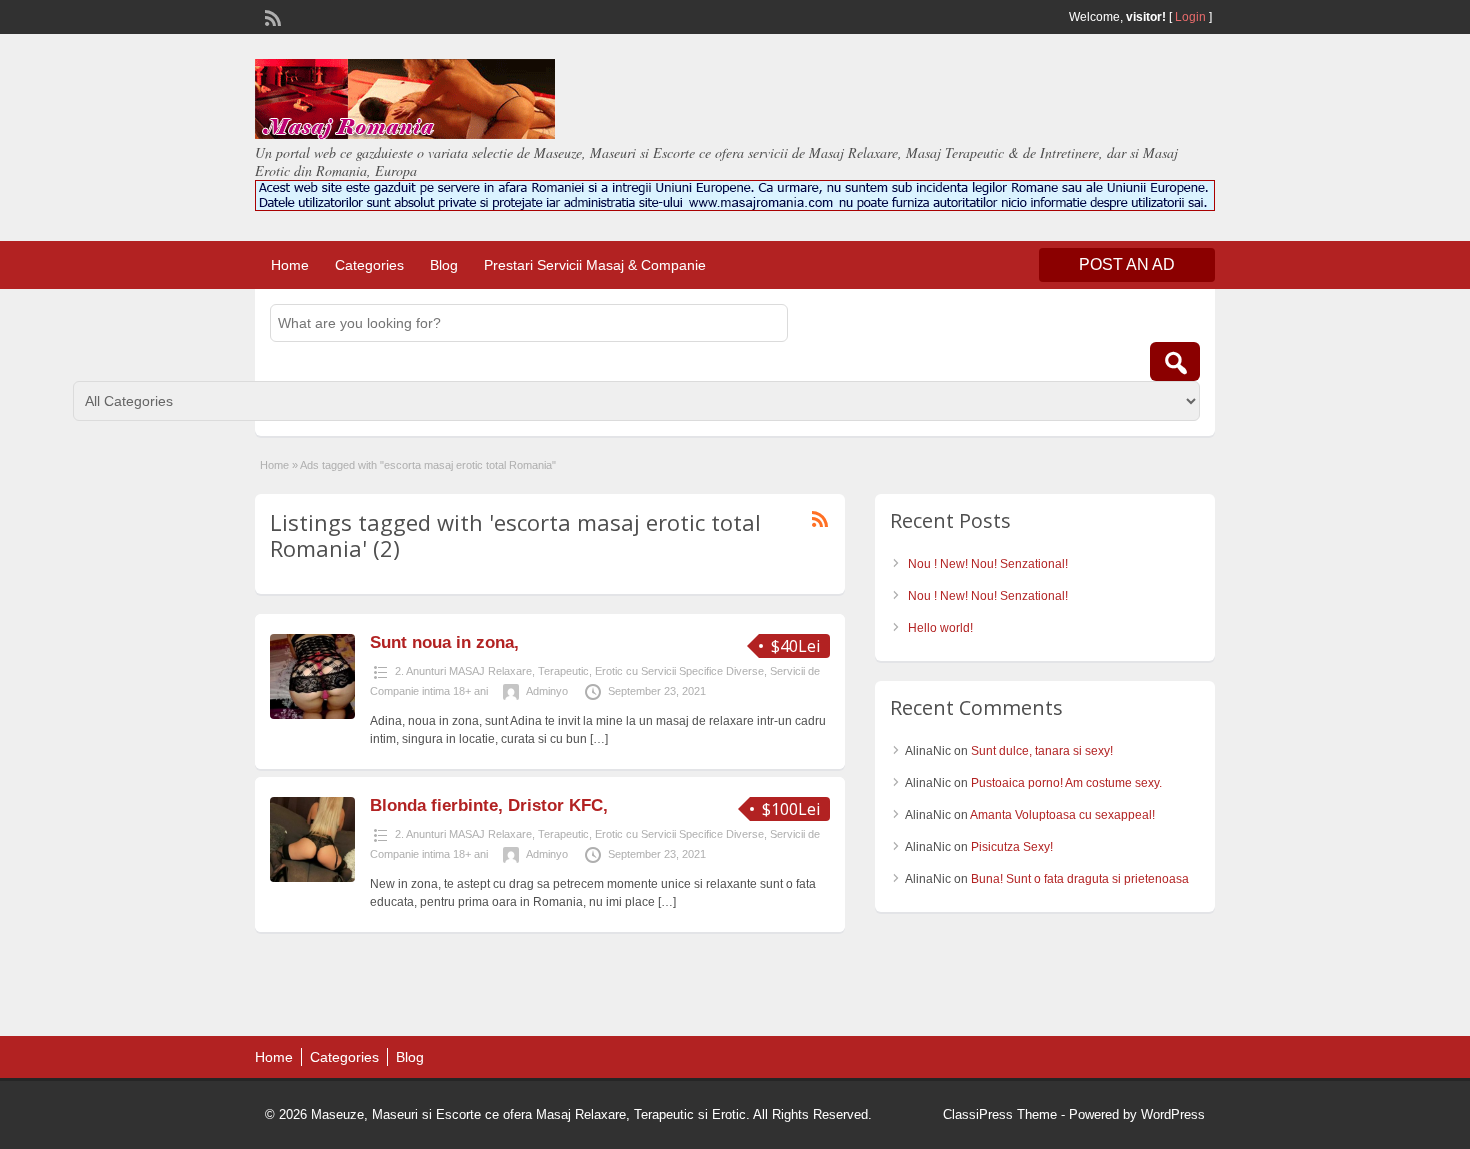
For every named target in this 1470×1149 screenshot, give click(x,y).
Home (290, 265)
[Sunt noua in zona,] (312, 715)
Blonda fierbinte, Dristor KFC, (489, 805)
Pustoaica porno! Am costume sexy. (1066, 783)
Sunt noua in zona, (444, 642)
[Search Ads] (1175, 361)
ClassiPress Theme (1000, 1114)
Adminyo (547, 691)
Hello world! (940, 628)
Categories (369, 265)
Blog (444, 265)
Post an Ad (1127, 264)
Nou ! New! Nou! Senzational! (988, 564)
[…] (599, 739)
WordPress (1173, 1114)
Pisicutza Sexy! (1012, 847)
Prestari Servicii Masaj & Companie (595, 265)
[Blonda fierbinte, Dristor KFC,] (312, 878)
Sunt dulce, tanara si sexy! (1042, 751)
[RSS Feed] (271, 16)
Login (1190, 17)
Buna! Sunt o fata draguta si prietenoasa (1080, 879)
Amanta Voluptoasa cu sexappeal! (1062, 815)
